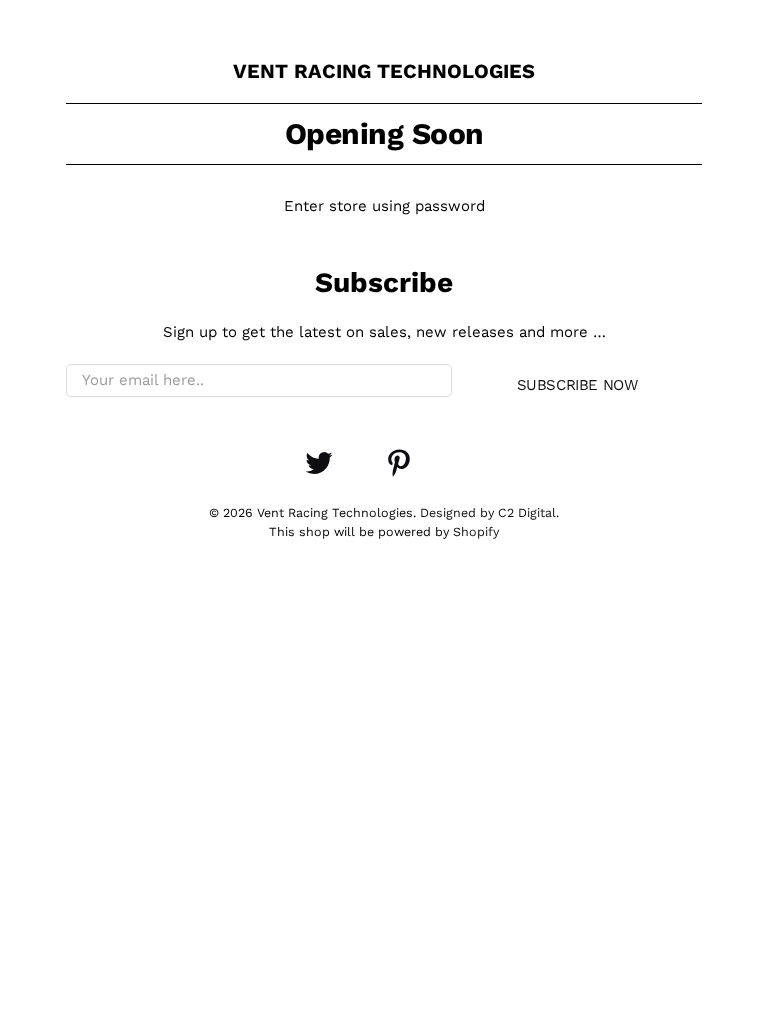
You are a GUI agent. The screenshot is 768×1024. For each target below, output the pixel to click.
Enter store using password (384, 206)
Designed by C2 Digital (488, 512)
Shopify (476, 531)
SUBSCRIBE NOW (577, 385)
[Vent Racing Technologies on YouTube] (359, 473)
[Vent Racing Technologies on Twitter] (319, 473)
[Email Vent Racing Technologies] (479, 473)
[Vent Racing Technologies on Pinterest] (399, 473)
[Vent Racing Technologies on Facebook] (279, 473)
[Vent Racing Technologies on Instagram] (439, 473)
